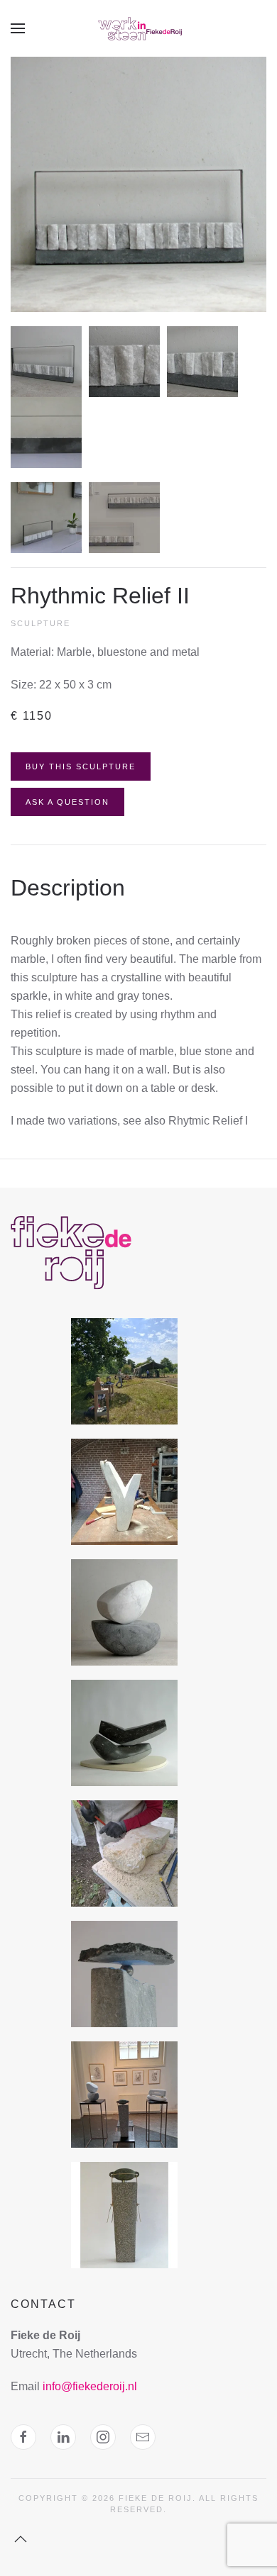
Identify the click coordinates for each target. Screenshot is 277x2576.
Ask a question (67, 802)
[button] (18, 28)
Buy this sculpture (81, 766)
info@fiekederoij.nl (90, 2386)
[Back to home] (138, 28)
